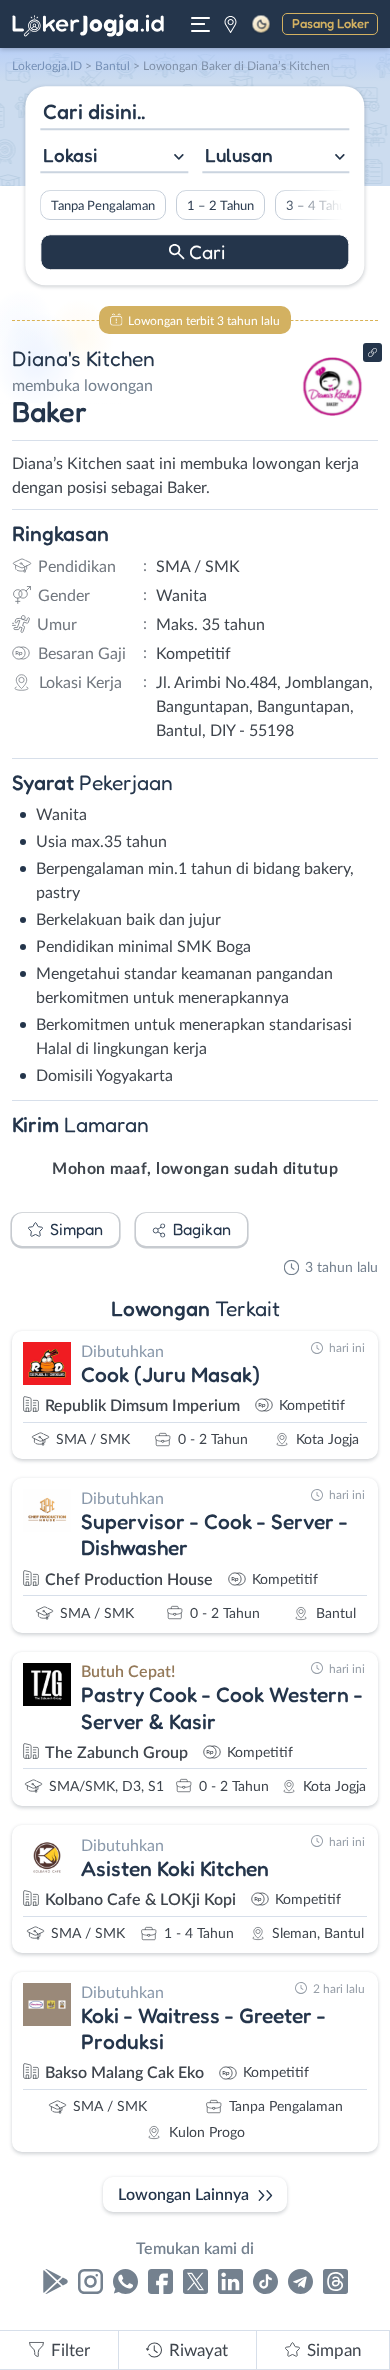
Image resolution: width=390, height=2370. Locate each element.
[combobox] (114, 157)
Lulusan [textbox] (239, 155)
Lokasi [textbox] (70, 155)
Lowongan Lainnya (183, 2195)
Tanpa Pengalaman (103, 206)
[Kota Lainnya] (230, 24)
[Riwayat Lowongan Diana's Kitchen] (332, 422)
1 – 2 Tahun (220, 206)
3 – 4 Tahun (319, 206)
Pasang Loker (330, 23)
